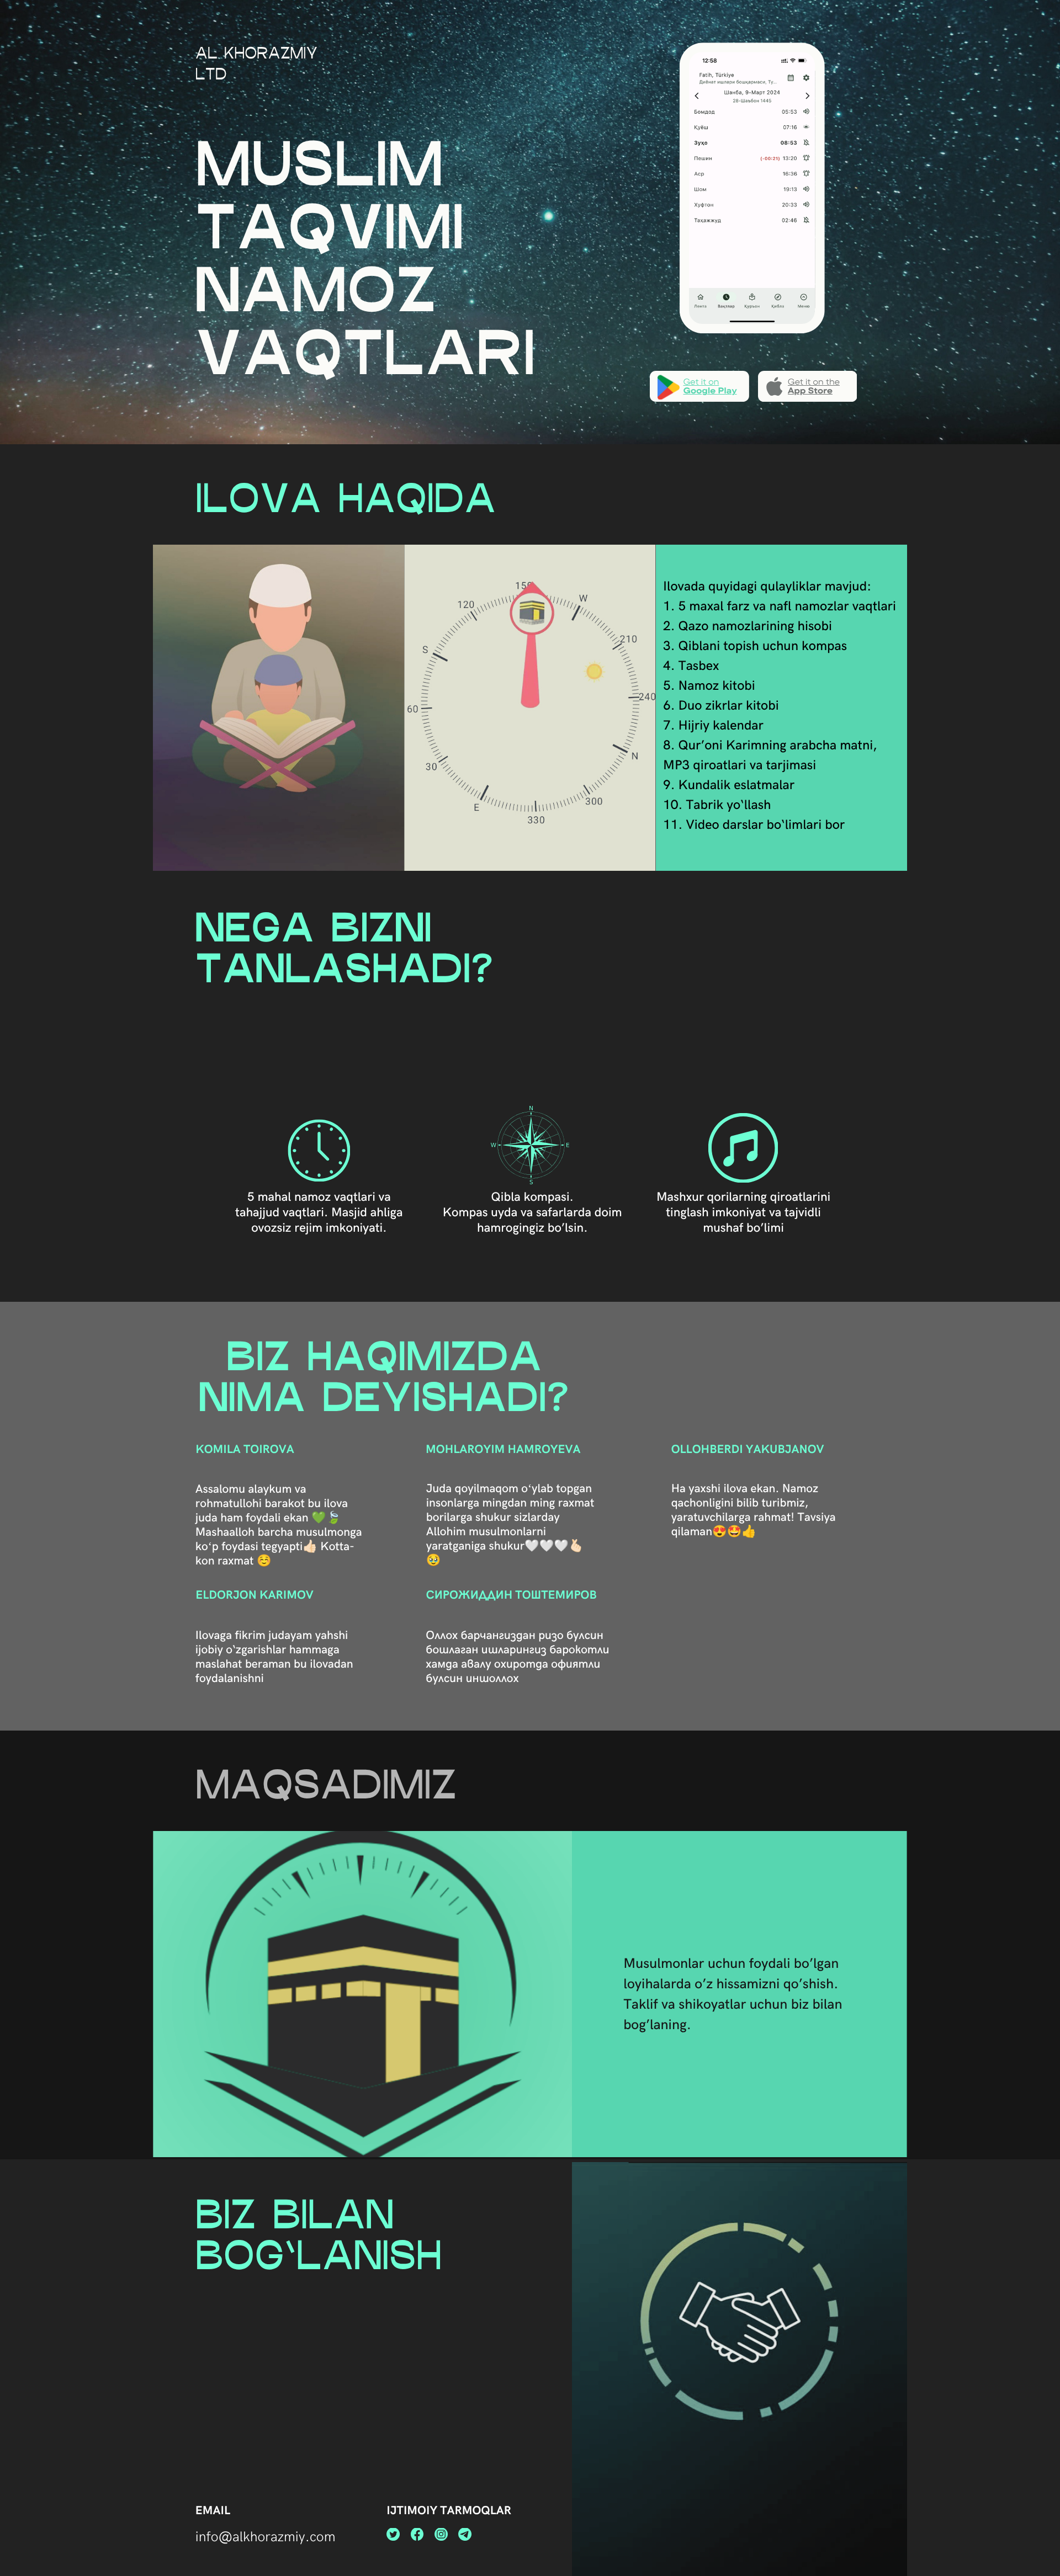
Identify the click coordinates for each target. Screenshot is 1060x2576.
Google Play (710, 390)
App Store (810, 390)
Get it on (701, 382)
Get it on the (814, 382)
